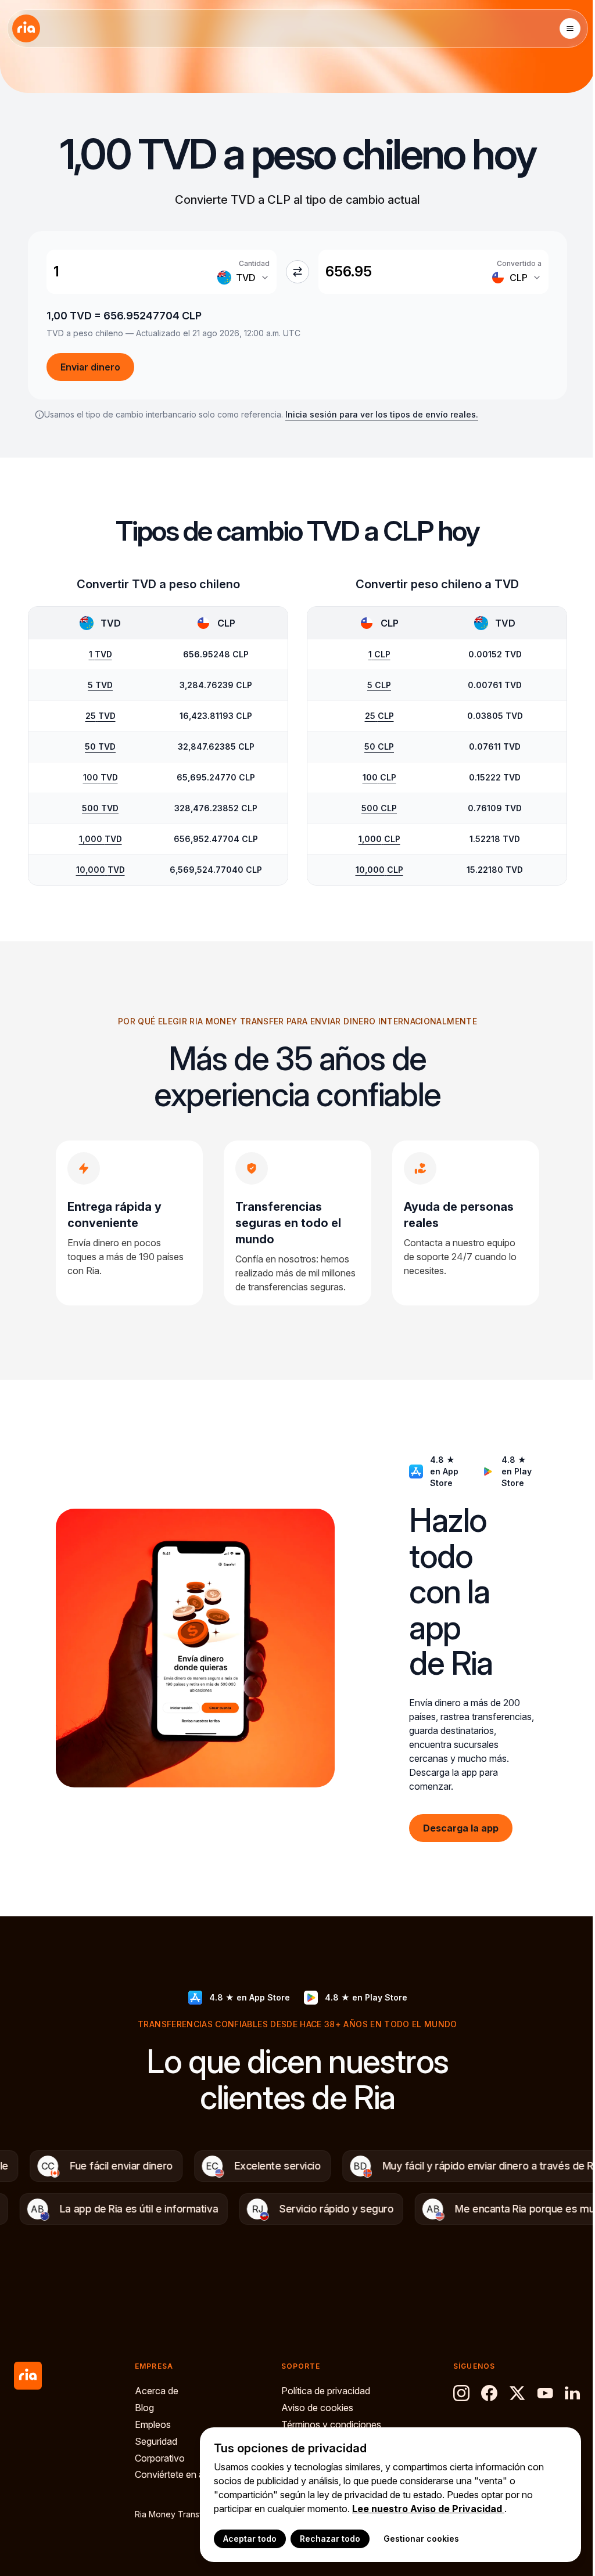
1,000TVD (101, 839)
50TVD (100, 746)
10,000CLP (379, 870)
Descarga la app (461, 1828)
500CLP (379, 808)
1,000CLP (379, 839)
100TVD (101, 777)
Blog (144, 2408)
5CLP (379, 685)
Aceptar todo (250, 2539)
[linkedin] (573, 2393)
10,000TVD (101, 870)
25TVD (101, 716)
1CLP (379, 654)
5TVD (100, 685)
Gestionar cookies (421, 2539)
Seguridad (156, 2441)
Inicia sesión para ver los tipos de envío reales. (382, 414)
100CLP (379, 777)
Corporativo (160, 2458)
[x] (517, 2393)
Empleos (153, 2424)
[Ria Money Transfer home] (26, 28)
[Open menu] (570, 28)
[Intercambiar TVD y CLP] (297, 272)
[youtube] (545, 2393)
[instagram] (461, 2393)
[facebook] (489, 2393)
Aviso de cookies (317, 2408)
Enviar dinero (90, 367)
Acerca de (157, 2391)
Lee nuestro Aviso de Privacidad (428, 2509)
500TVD (100, 808)
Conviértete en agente (181, 2474)
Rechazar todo (330, 2539)
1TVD (101, 654)
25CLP (379, 716)
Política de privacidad (326, 2391)
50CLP (379, 746)
